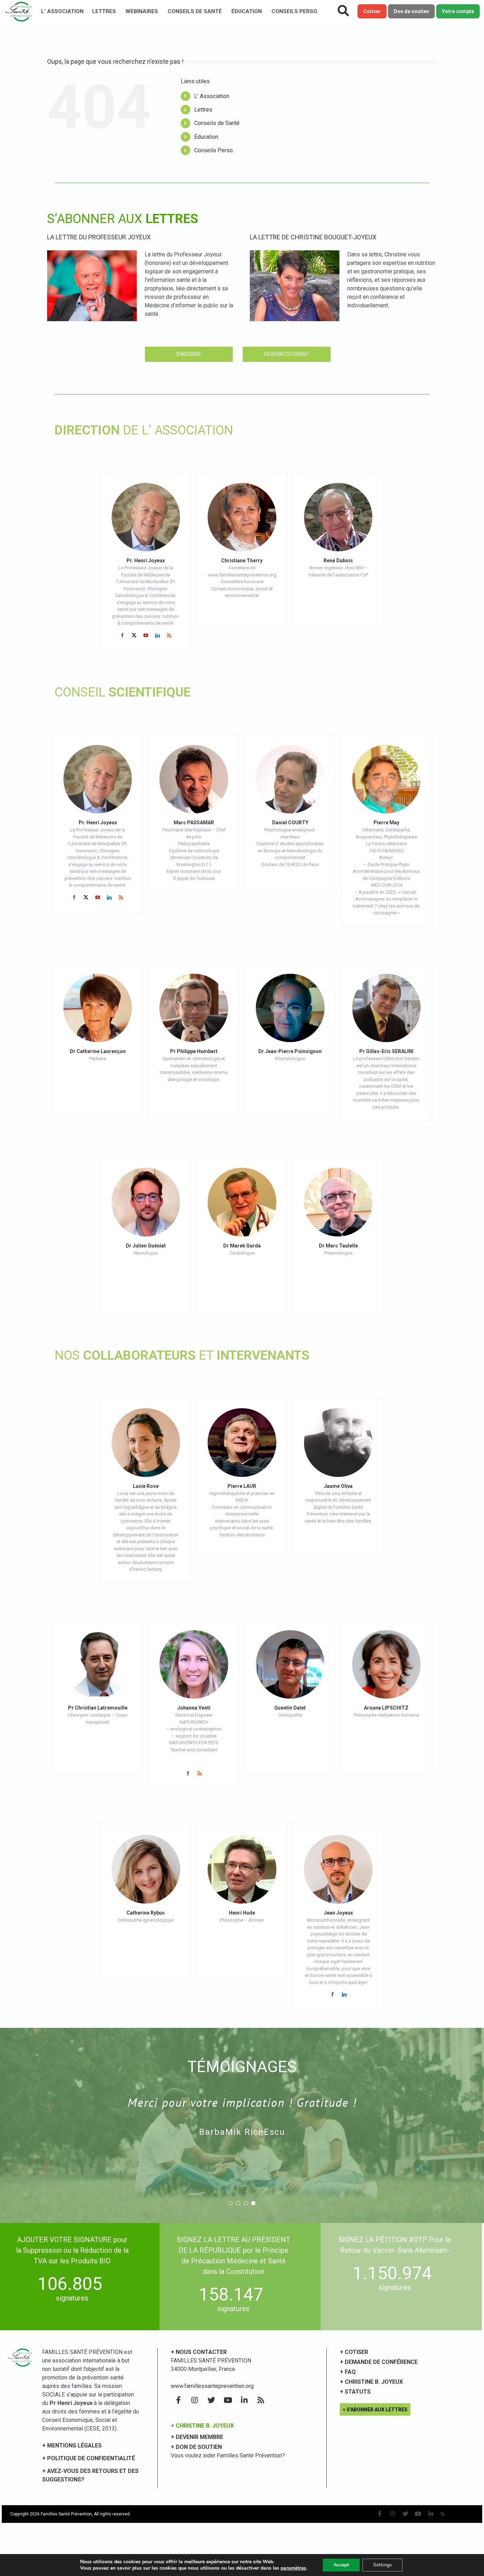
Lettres (104, 11)
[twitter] (134, 635)
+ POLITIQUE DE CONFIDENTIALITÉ (89, 2458)
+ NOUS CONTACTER (199, 2352)
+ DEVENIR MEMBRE (197, 2437)
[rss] (169, 635)
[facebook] (122, 635)
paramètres (293, 2568)
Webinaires (142, 11)
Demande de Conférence (381, 2362)
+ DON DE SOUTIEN (196, 2447)
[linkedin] (157, 635)
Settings (382, 2565)
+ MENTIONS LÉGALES (72, 2446)
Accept (341, 2565)
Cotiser (372, 11)
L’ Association (62, 11)
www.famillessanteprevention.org (212, 2386)
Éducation (247, 11)
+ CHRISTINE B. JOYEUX (202, 2426)
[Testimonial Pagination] (231, 2203)
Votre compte (458, 11)
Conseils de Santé (195, 11)
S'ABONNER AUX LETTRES (377, 2410)
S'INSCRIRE (189, 354)
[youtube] (146, 635)
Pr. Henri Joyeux (146, 561)
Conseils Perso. (295, 11)
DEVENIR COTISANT (287, 354)
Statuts (358, 2392)
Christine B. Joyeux (374, 2382)
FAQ (350, 2372)
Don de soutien (411, 11)
